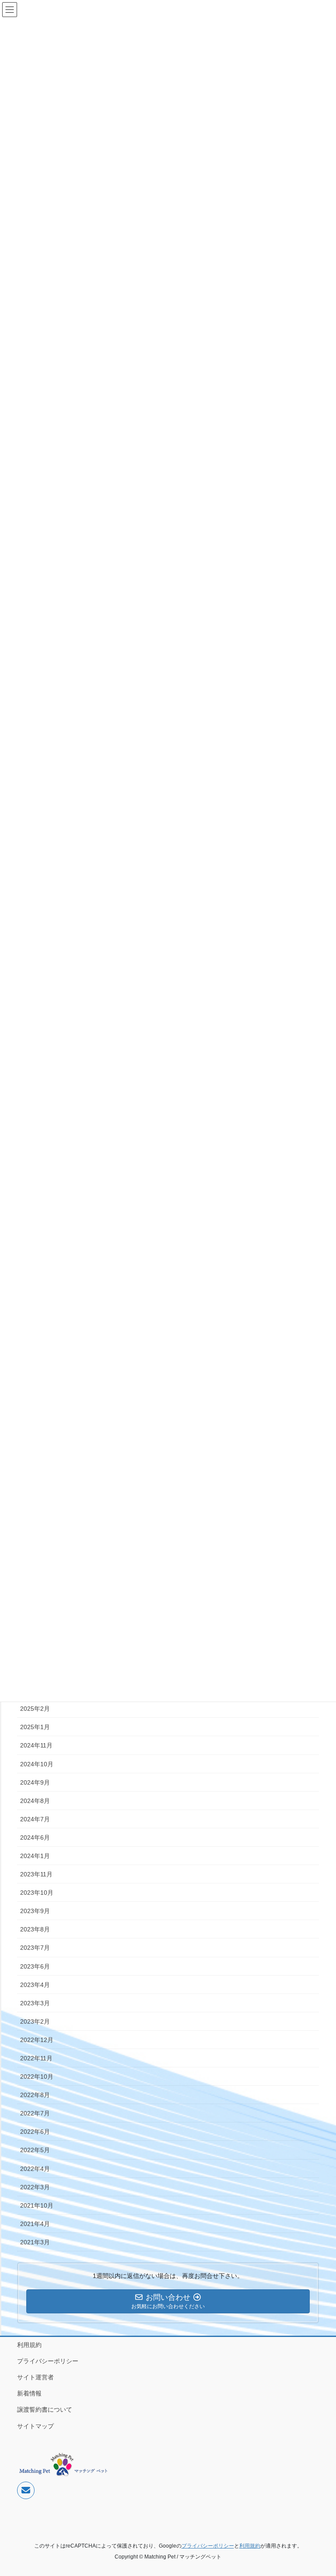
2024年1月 (35, 1856)
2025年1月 (35, 1727)
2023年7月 (35, 1948)
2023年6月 (35, 1966)
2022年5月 (35, 2150)
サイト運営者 (35, 2377)
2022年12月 (37, 2040)
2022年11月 (36, 2058)
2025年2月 (35, 1709)
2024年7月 (35, 1819)
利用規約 (29, 2345)
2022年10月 (37, 2077)
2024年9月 (35, 1782)
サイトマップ (35, 2426)
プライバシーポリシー (48, 2361)
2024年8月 (35, 1801)
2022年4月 (35, 2169)
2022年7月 (35, 2113)
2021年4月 (35, 2224)
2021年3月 (35, 2242)
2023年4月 (35, 1985)
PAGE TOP (320, 2491)
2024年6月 (35, 1838)
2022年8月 (35, 2095)
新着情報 (29, 2393)
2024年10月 (37, 1764)
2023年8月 (35, 1929)
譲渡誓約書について (45, 2410)
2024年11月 (36, 1745)
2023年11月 (36, 1874)
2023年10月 (37, 1893)
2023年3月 (35, 2003)
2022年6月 (35, 2132)
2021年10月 (37, 2205)
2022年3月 (35, 2187)
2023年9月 (35, 1911)
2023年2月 (35, 2021)
